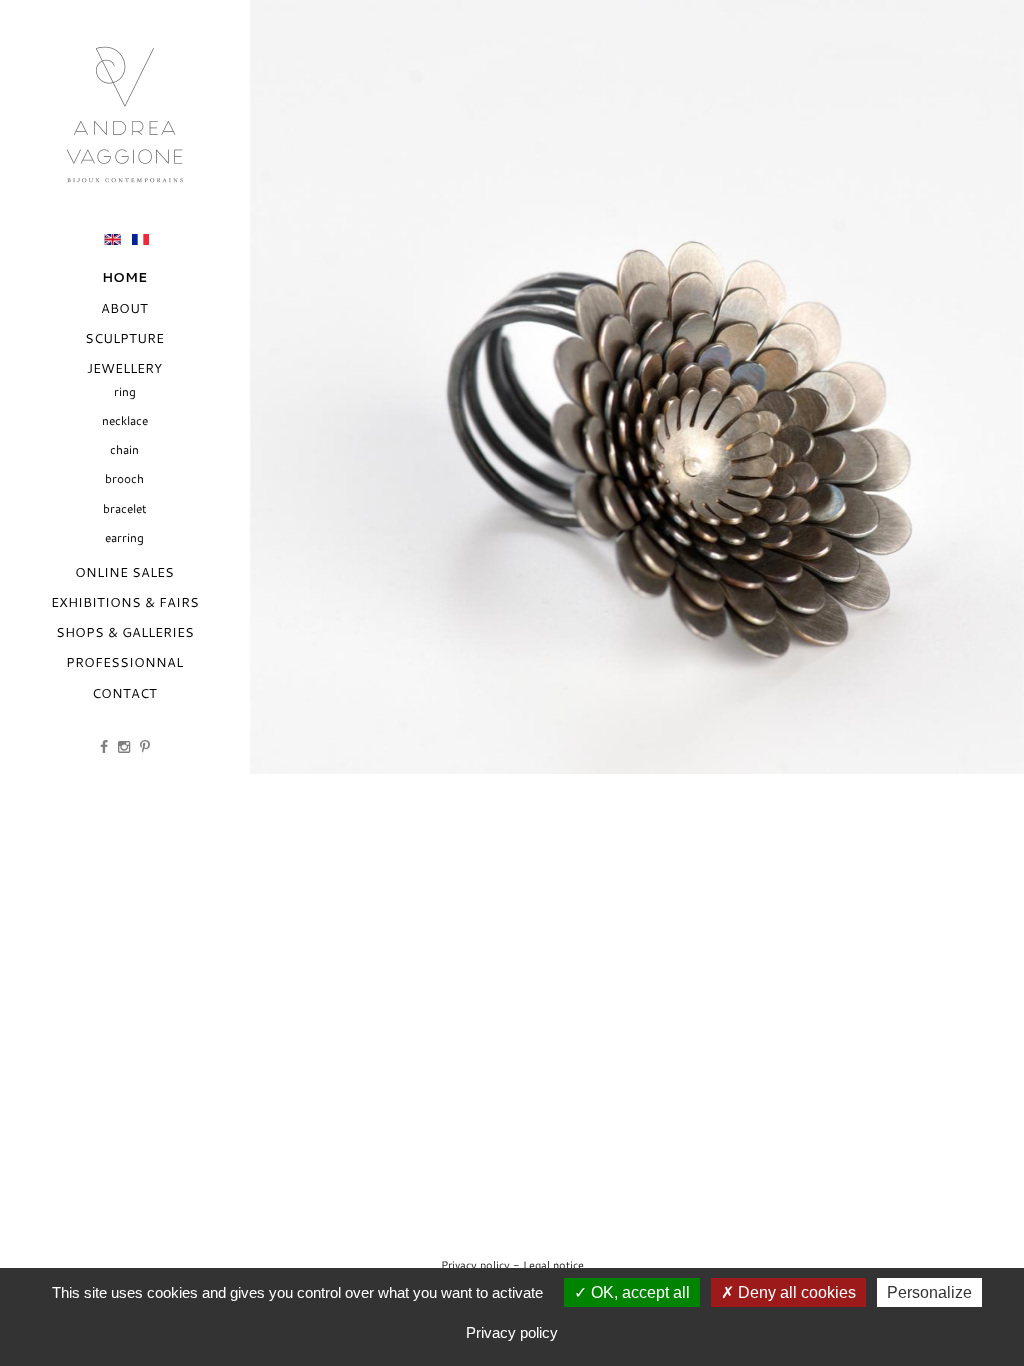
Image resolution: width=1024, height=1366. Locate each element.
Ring (125, 391)
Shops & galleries (125, 632)
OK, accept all (638, 1292)
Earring (124, 537)
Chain (124, 449)
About (124, 308)
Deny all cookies (795, 1292)
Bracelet (125, 508)
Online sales (124, 572)
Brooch (124, 478)
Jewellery (124, 368)
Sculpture (124, 338)
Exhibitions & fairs (125, 602)
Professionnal (124, 662)
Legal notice (553, 1264)
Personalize (929, 1292)
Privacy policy (475, 1264)
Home (124, 277)
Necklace (125, 420)
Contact (124, 693)
